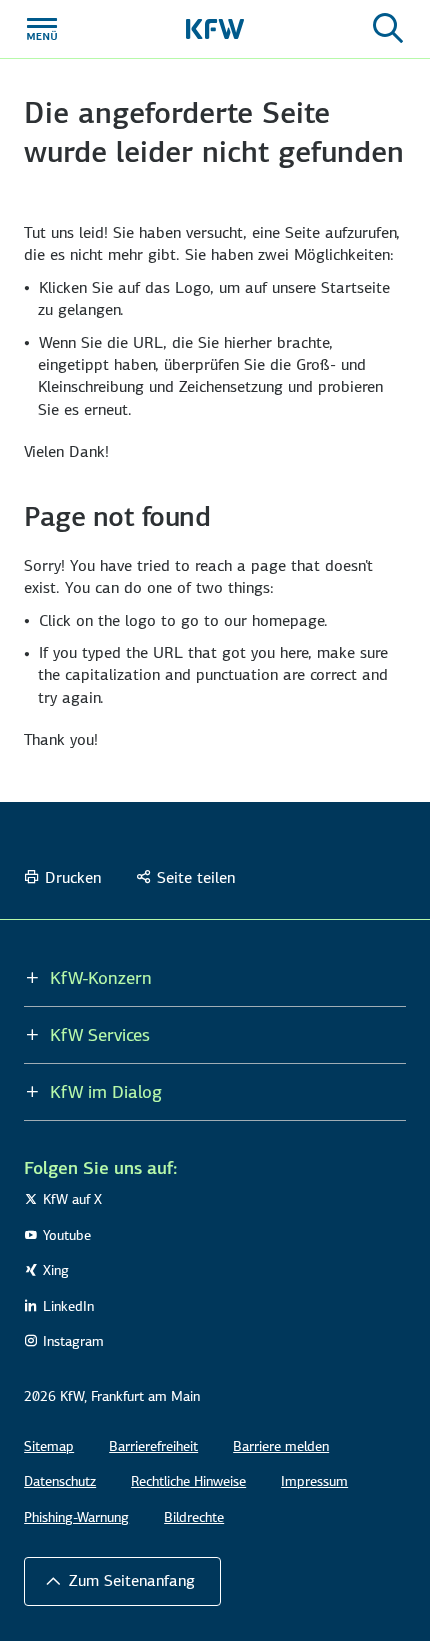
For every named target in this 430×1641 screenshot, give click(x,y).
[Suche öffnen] (388, 29)
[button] (122, 1581)
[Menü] (42, 29)
